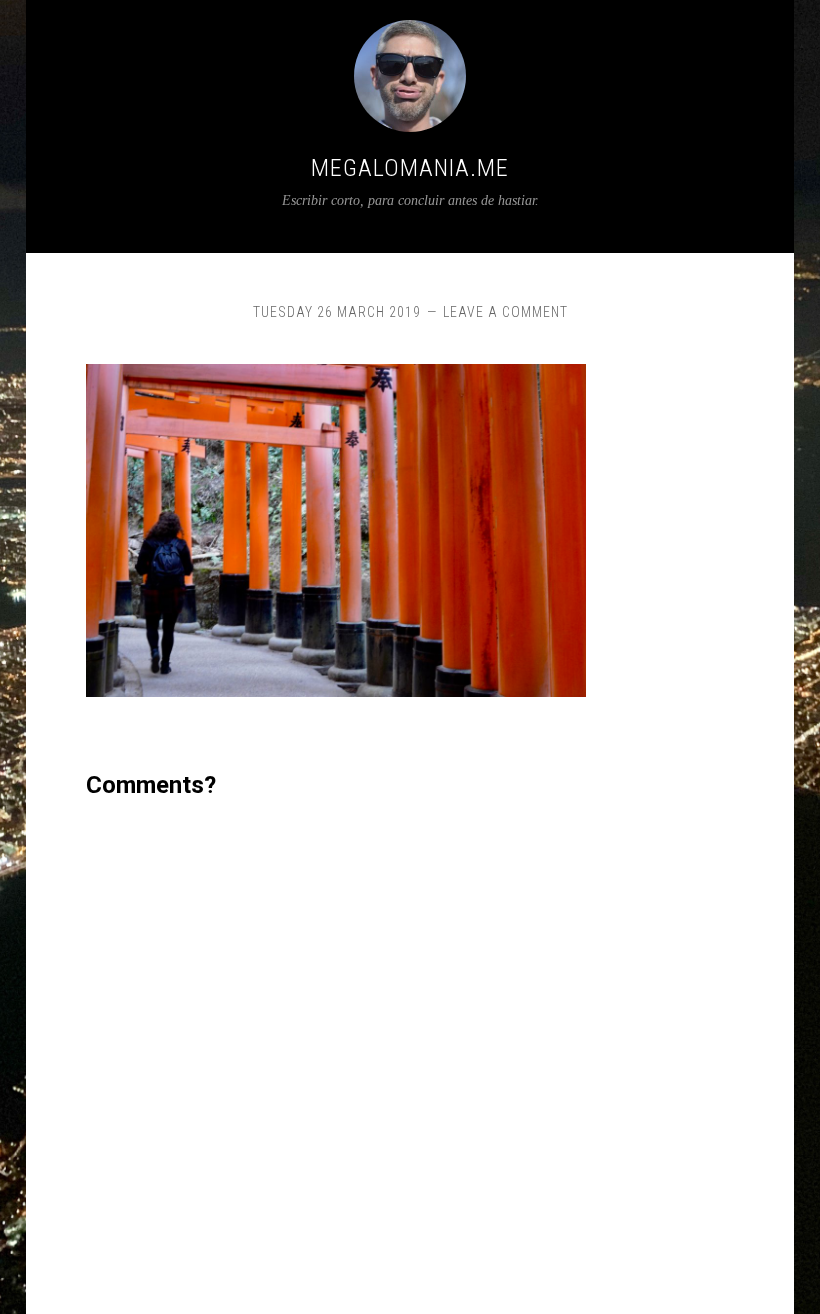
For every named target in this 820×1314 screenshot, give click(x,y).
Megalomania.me (410, 168)
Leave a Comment (505, 312)
